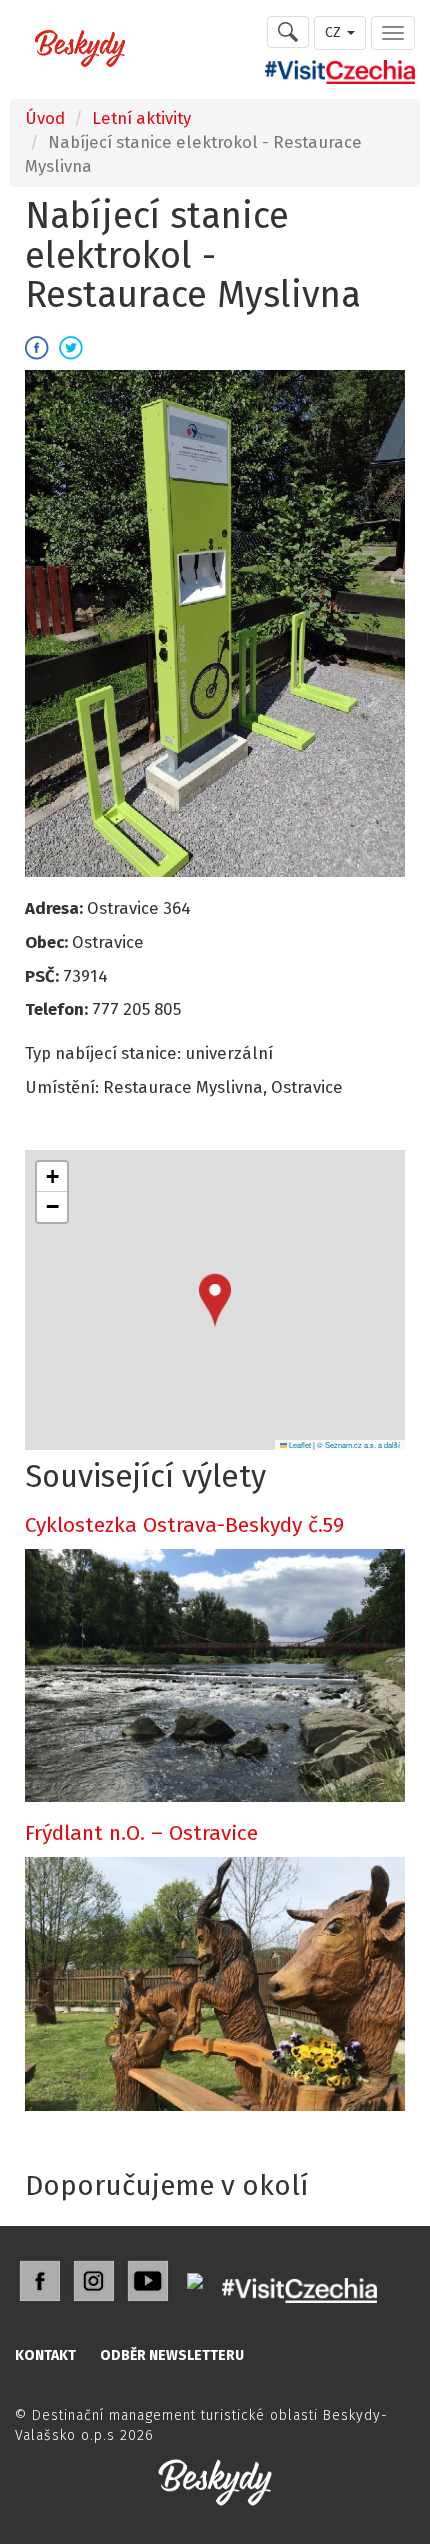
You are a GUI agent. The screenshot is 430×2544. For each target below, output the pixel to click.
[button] (215, 1300)
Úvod (45, 118)
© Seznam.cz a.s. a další (358, 1444)
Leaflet (299, 1444)
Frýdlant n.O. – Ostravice (141, 1833)
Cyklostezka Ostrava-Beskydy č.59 (184, 1525)
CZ (335, 32)
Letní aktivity (141, 118)
